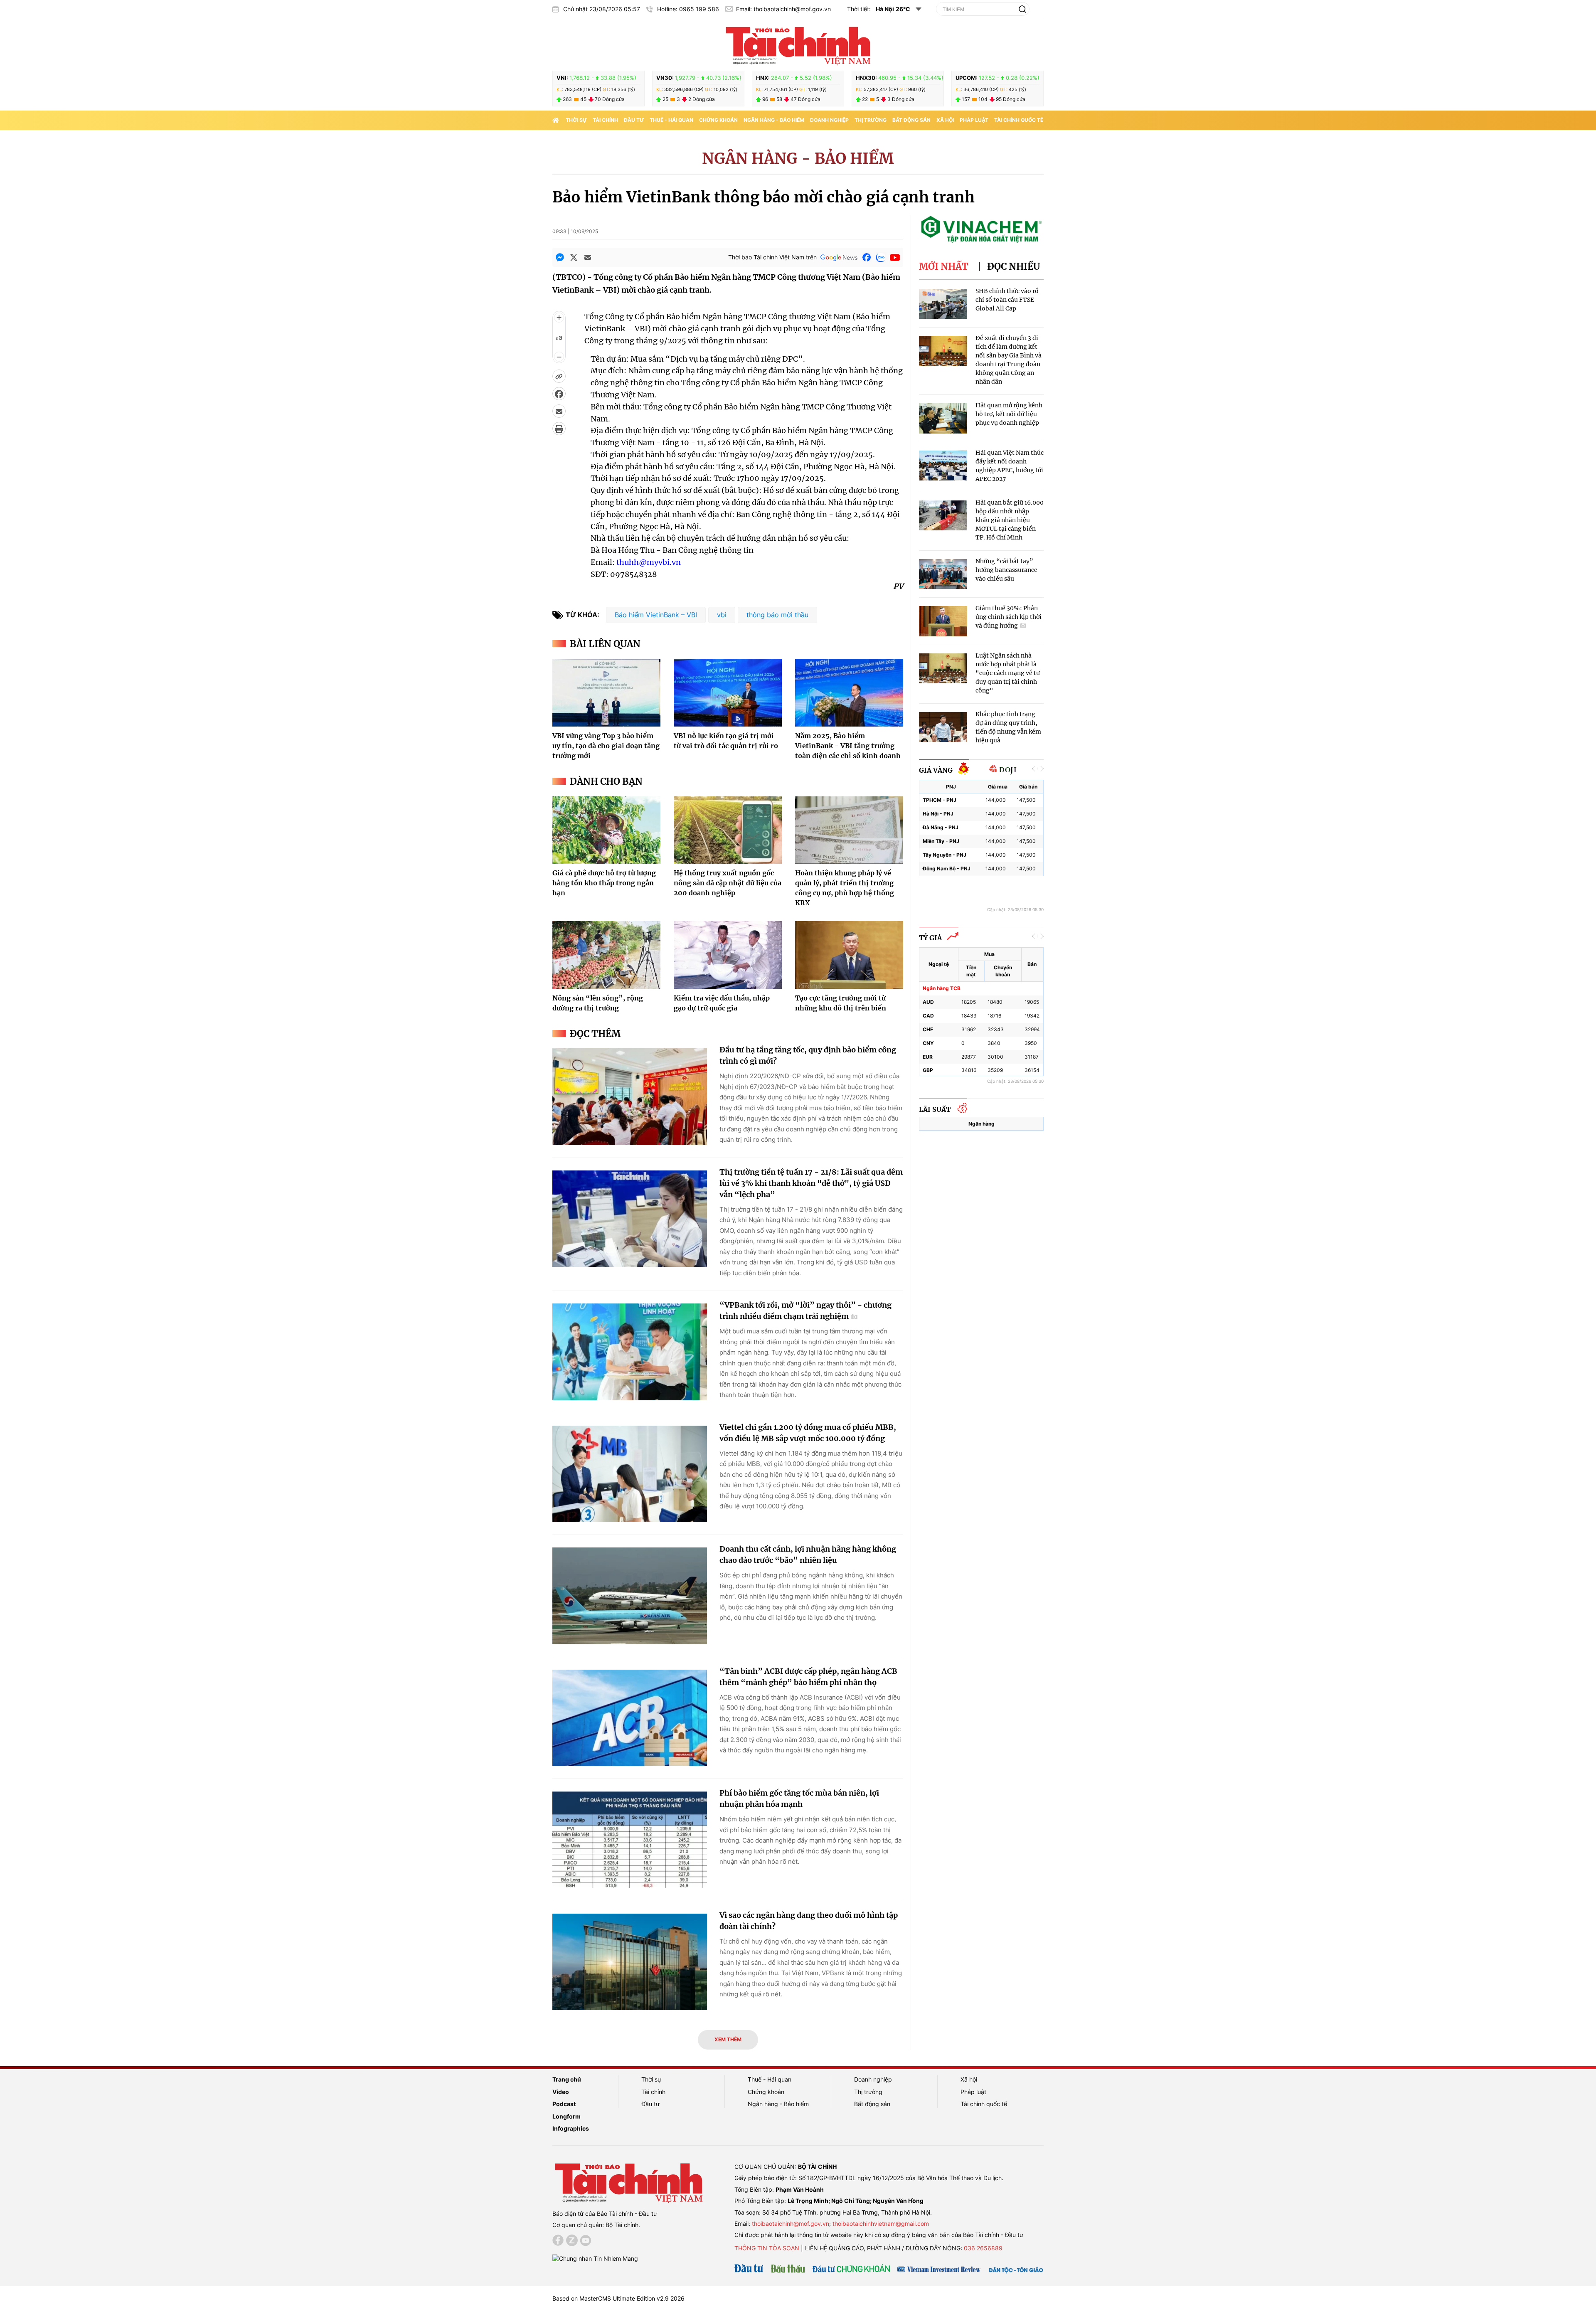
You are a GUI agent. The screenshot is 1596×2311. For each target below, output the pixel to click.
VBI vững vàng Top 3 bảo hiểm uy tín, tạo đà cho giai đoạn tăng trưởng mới (606, 746)
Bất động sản (911, 120)
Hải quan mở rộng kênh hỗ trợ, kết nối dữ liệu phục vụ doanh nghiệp (1009, 414)
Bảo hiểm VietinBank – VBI (656, 615)
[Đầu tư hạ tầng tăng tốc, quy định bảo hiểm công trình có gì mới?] (630, 1097)
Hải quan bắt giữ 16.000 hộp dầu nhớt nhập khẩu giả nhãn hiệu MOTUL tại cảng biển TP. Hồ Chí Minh (1010, 520)
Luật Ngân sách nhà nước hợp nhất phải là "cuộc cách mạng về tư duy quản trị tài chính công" (1008, 673)
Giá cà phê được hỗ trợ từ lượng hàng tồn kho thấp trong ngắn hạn (604, 883)
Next (1042, 769)
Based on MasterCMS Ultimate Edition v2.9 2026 (618, 2298)
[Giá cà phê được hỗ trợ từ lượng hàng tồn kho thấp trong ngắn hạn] (606, 830)
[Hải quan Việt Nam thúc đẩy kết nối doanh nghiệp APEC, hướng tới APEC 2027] (943, 466)
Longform (566, 2116)
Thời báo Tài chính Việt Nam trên (772, 257)
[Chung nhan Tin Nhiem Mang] (595, 2258)
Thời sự (576, 120)
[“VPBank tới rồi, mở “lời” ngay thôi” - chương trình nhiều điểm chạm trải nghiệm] (630, 1352)
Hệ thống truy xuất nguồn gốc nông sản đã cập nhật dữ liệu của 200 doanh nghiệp (728, 883)
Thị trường (871, 120)
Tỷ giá (930, 938)
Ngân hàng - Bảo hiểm (774, 120)
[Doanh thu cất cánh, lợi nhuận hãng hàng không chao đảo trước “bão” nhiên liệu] (630, 1596)
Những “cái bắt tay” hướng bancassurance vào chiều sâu (1006, 570)
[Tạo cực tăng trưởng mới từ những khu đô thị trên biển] (849, 955)
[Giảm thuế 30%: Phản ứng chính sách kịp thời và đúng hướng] (943, 621)
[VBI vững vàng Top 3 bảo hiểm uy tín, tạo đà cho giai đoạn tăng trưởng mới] (606, 692)
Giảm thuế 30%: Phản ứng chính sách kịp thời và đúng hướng (1009, 617)
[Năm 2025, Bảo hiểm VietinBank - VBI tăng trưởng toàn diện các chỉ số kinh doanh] (849, 692)
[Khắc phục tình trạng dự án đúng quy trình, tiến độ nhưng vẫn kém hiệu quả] (943, 727)
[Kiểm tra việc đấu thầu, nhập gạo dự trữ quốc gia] (728, 955)
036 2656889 (983, 2248)
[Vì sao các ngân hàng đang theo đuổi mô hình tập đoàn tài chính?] (630, 1962)
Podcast (564, 2104)
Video (561, 2092)
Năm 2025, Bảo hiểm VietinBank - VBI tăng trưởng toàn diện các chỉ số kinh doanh (848, 746)
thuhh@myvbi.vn (649, 562)
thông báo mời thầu (777, 615)
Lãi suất (935, 1109)
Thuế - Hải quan (671, 120)
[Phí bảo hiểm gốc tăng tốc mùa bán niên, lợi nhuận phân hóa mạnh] (630, 1840)
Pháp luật (974, 120)
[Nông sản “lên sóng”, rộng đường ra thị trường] (606, 955)
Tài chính (605, 120)
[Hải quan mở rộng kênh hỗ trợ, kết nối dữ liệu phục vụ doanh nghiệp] (943, 418)
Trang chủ (567, 2079)
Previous (1034, 769)
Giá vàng (936, 770)
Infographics (571, 2128)
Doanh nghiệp (829, 120)
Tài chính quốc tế (1019, 120)
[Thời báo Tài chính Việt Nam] (798, 44)
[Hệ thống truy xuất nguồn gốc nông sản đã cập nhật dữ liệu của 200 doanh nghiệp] (728, 830)
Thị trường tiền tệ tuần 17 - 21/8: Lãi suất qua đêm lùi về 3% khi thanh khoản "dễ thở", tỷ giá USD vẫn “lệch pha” (811, 1183)
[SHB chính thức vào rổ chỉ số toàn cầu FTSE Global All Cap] (943, 304)
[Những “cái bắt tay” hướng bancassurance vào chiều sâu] (943, 574)
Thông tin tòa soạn (767, 2248)
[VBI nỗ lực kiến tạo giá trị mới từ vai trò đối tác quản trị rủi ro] (728, 692)
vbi (722, 615)
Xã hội (945, 120)
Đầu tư (634, 120)
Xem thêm (728, 2039)
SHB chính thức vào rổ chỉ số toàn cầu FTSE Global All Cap (1007, 300)
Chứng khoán (718, 120)
